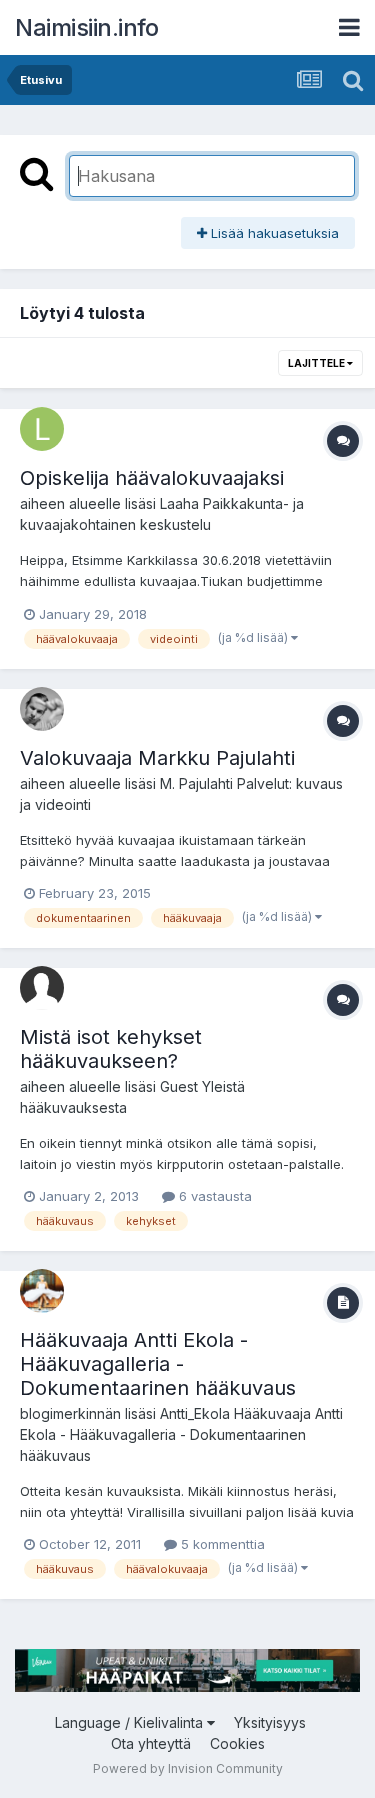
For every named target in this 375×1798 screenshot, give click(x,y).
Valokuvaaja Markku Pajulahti (157, 758)
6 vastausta (213, 1196)
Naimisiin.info (86, 27)
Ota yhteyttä (151, 1743)
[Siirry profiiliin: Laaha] (42, 429)
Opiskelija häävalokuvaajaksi (152, 478)
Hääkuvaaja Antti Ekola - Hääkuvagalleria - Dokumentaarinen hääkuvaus (158, 1364)
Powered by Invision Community (188, 1768)
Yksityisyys (270, 1722)
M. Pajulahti (196, 783)
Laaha (179, 503)
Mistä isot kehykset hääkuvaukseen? (111, 1049)
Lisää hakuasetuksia (273, 233)
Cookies (237, 1743)
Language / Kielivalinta (131, 1722)
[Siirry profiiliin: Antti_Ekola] (42, 1291)
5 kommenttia (221, 1544)
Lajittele (317, 363)
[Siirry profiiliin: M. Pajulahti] (42, 709)
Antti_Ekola (195, 1413)
